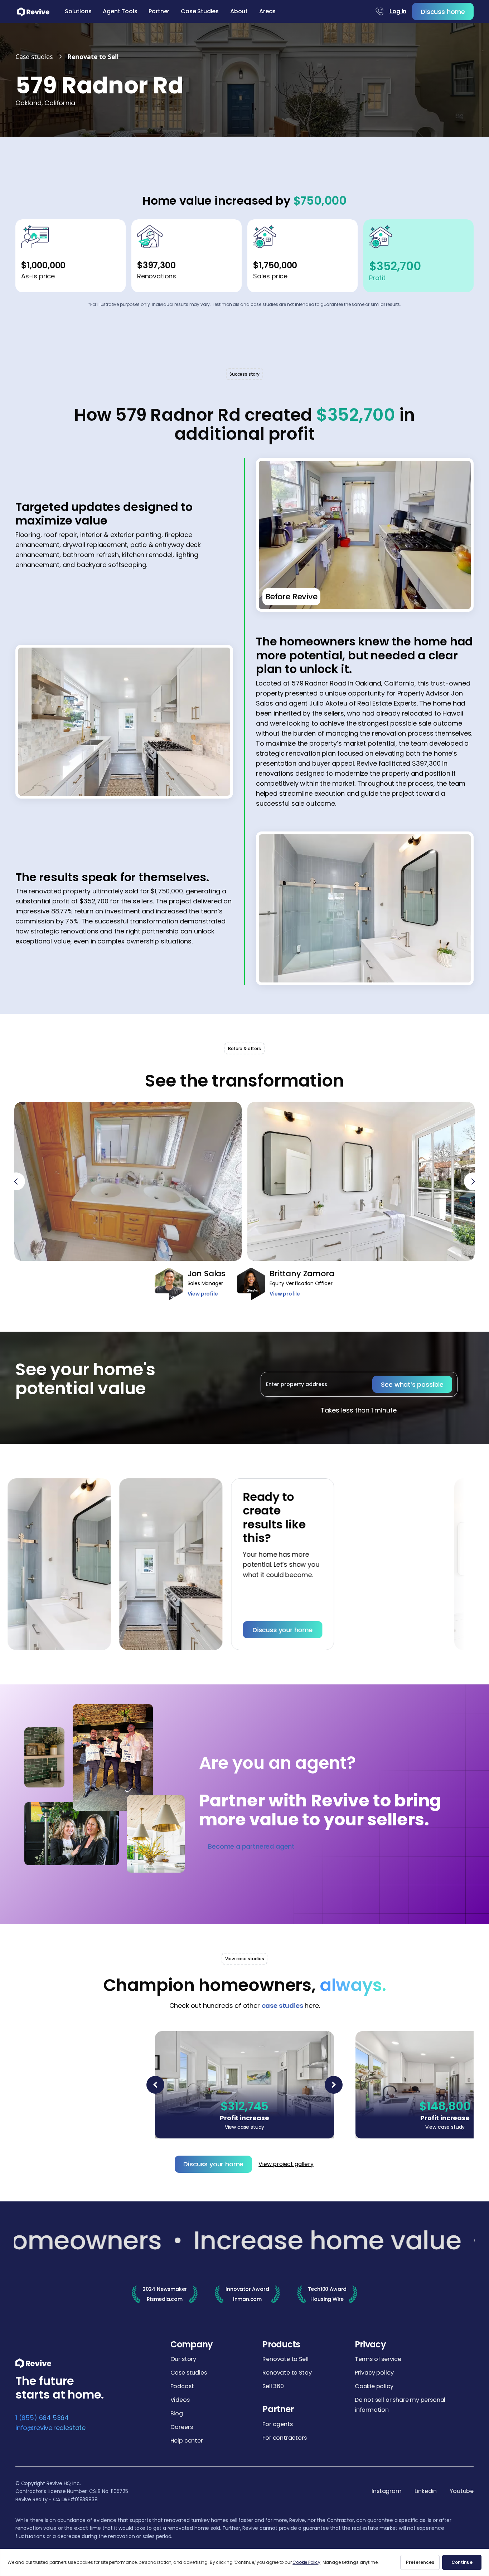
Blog (177, 2413)
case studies (282, 2006)
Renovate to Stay (287, 2373)
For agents (277, 2424)
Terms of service (378, 2359)
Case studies (189, 2373)
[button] (78, 11)
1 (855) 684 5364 (42, 2418)
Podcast (182, 2386)
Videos (180, 2400)
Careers (182, 2427)
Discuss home (443, 12)
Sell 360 (273, 2386)
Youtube (462, 2491)
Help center (187, 2441)
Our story (183, 2359)
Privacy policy (374, 2373)
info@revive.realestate (50, 2428)
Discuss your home (235, 1630)
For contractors (284, 2438)
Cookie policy (374, 2386)
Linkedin (426, 2491)
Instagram (386, 2491)
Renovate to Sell (285, 2359)
